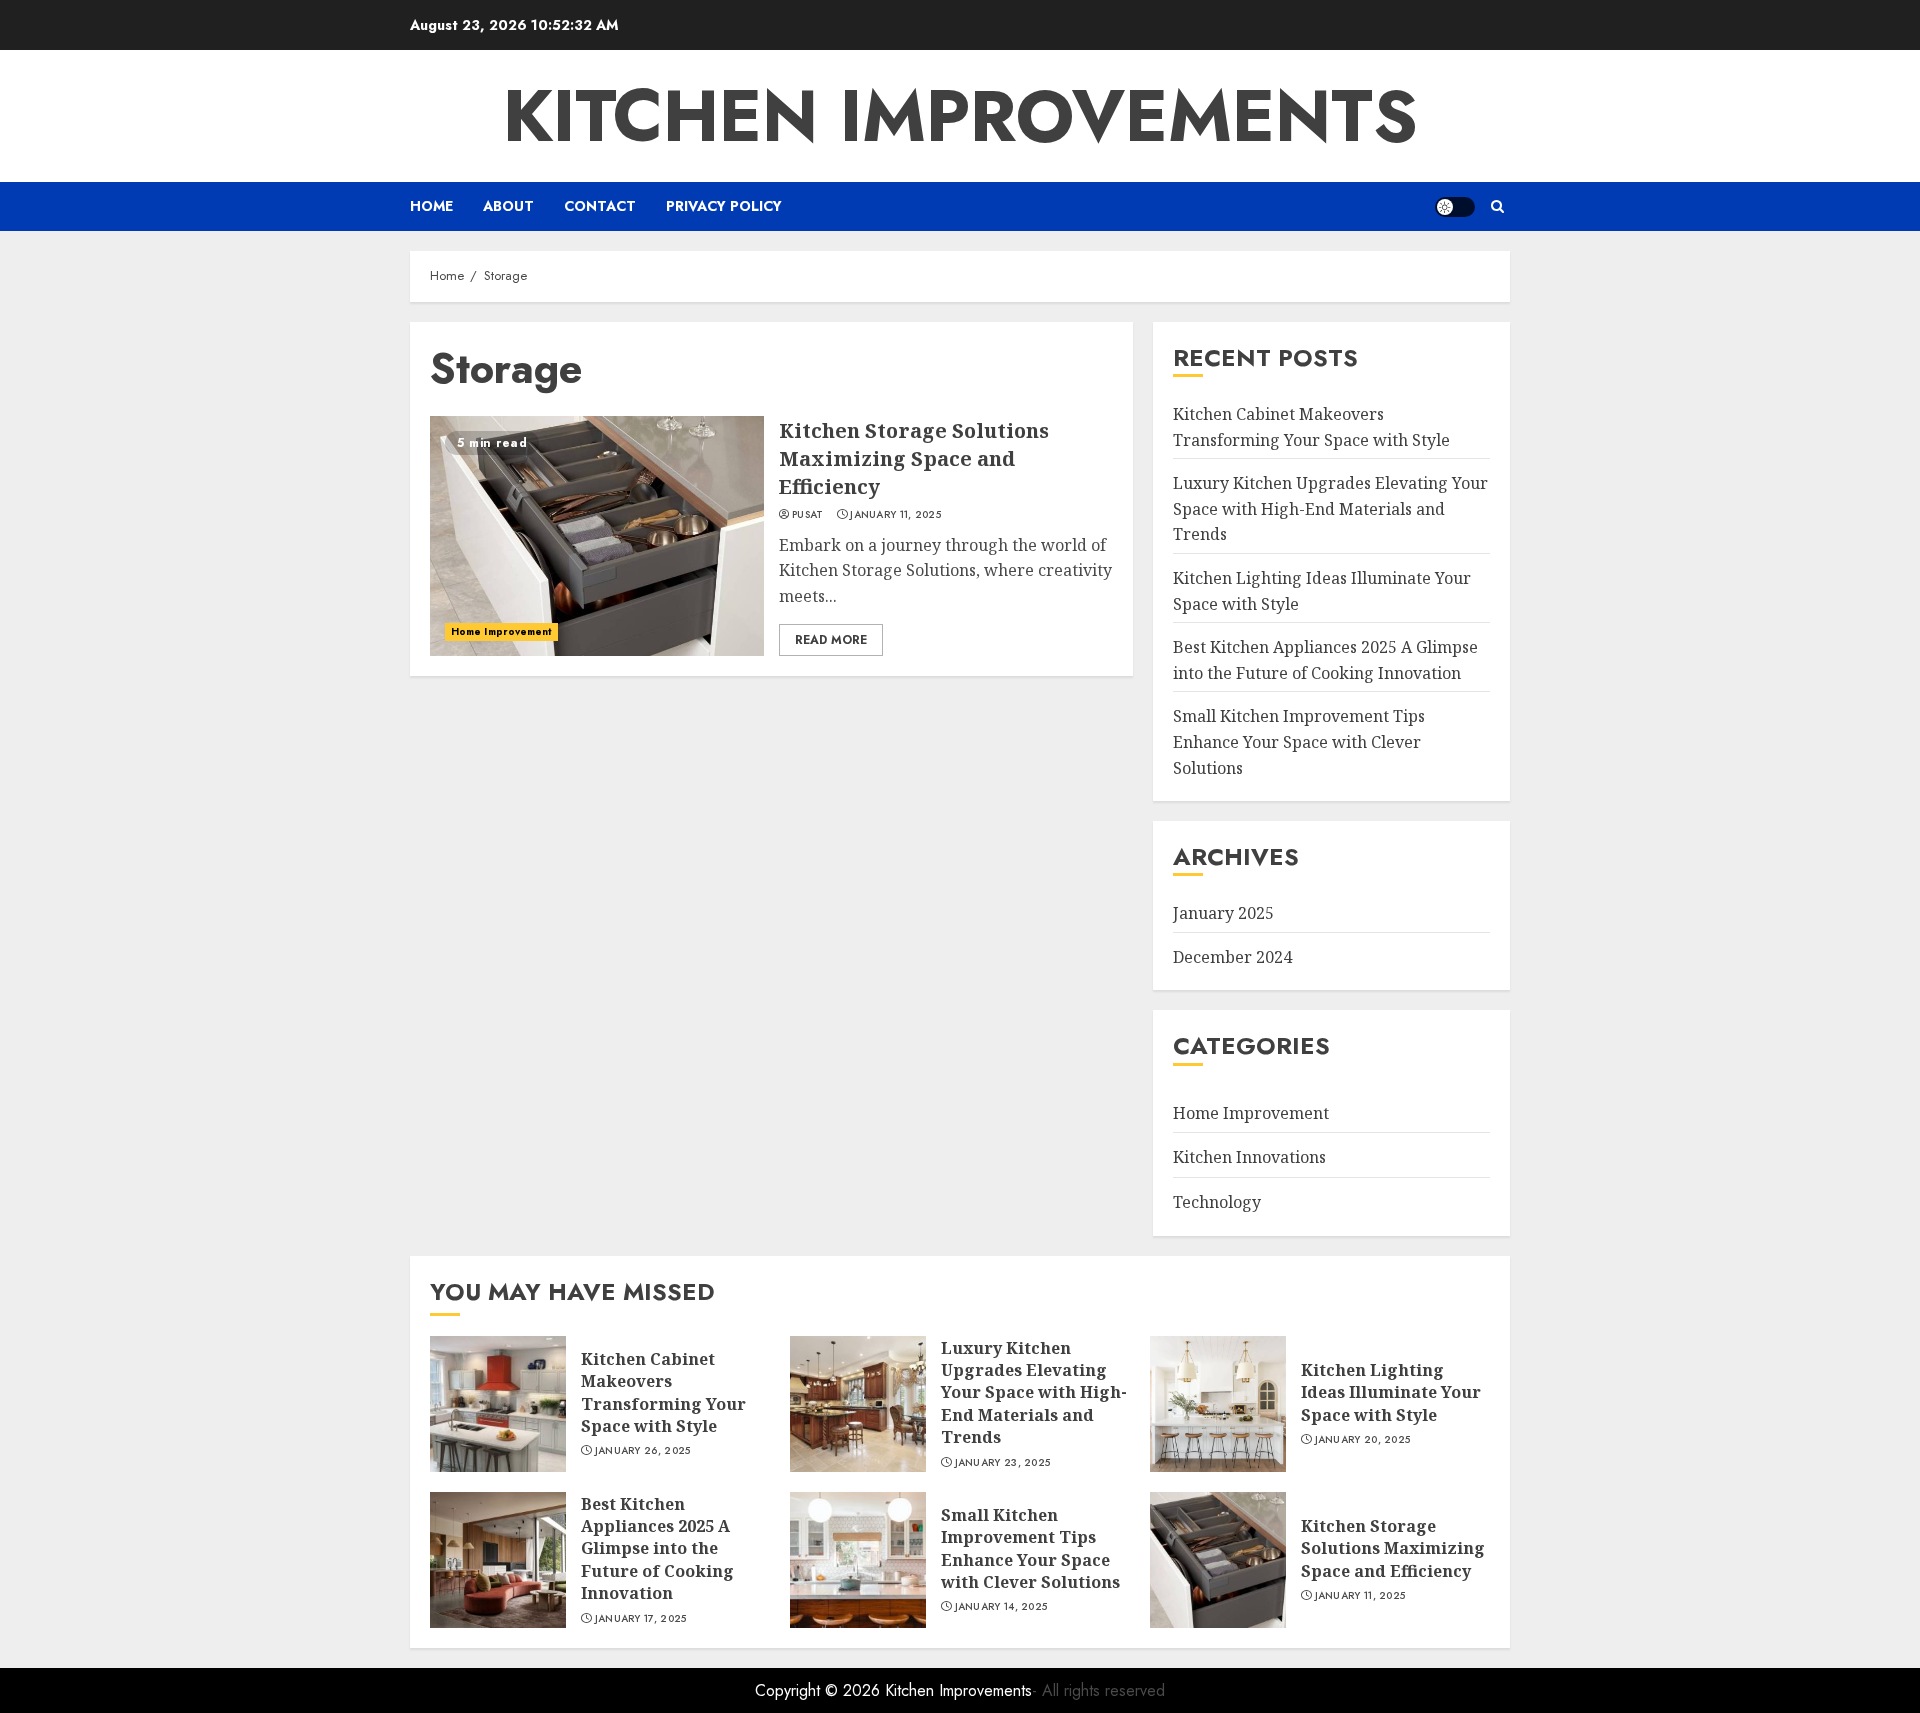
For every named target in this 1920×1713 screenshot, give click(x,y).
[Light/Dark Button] (1455, 207)
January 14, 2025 (1001, 1607)
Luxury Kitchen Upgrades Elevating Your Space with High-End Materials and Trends (1330, 508)
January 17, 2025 (641, 1619)
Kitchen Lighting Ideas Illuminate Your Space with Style (1391, 1392)
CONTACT (600, 206)
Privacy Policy (724, 206)
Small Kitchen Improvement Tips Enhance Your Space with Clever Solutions (1299, 741)
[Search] (1497, 206)
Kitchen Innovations (1249, 1157)
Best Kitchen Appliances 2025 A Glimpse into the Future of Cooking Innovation (657, 1549)
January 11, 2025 (895, 515)
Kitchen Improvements (960, 116)
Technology (1217, 1202)
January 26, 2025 (643, 1451)
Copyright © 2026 (820, 1690)
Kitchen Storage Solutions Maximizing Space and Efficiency (914, 458)
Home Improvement (501, 631)
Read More (831, 640)
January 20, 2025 (1363, 1440)
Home (431, 206)
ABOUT (508, 206)
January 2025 (1223, 913)
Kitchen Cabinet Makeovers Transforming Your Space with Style (663, 1392)
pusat (808, 515)
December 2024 (1232, 957)
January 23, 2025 (1003, 1463)
